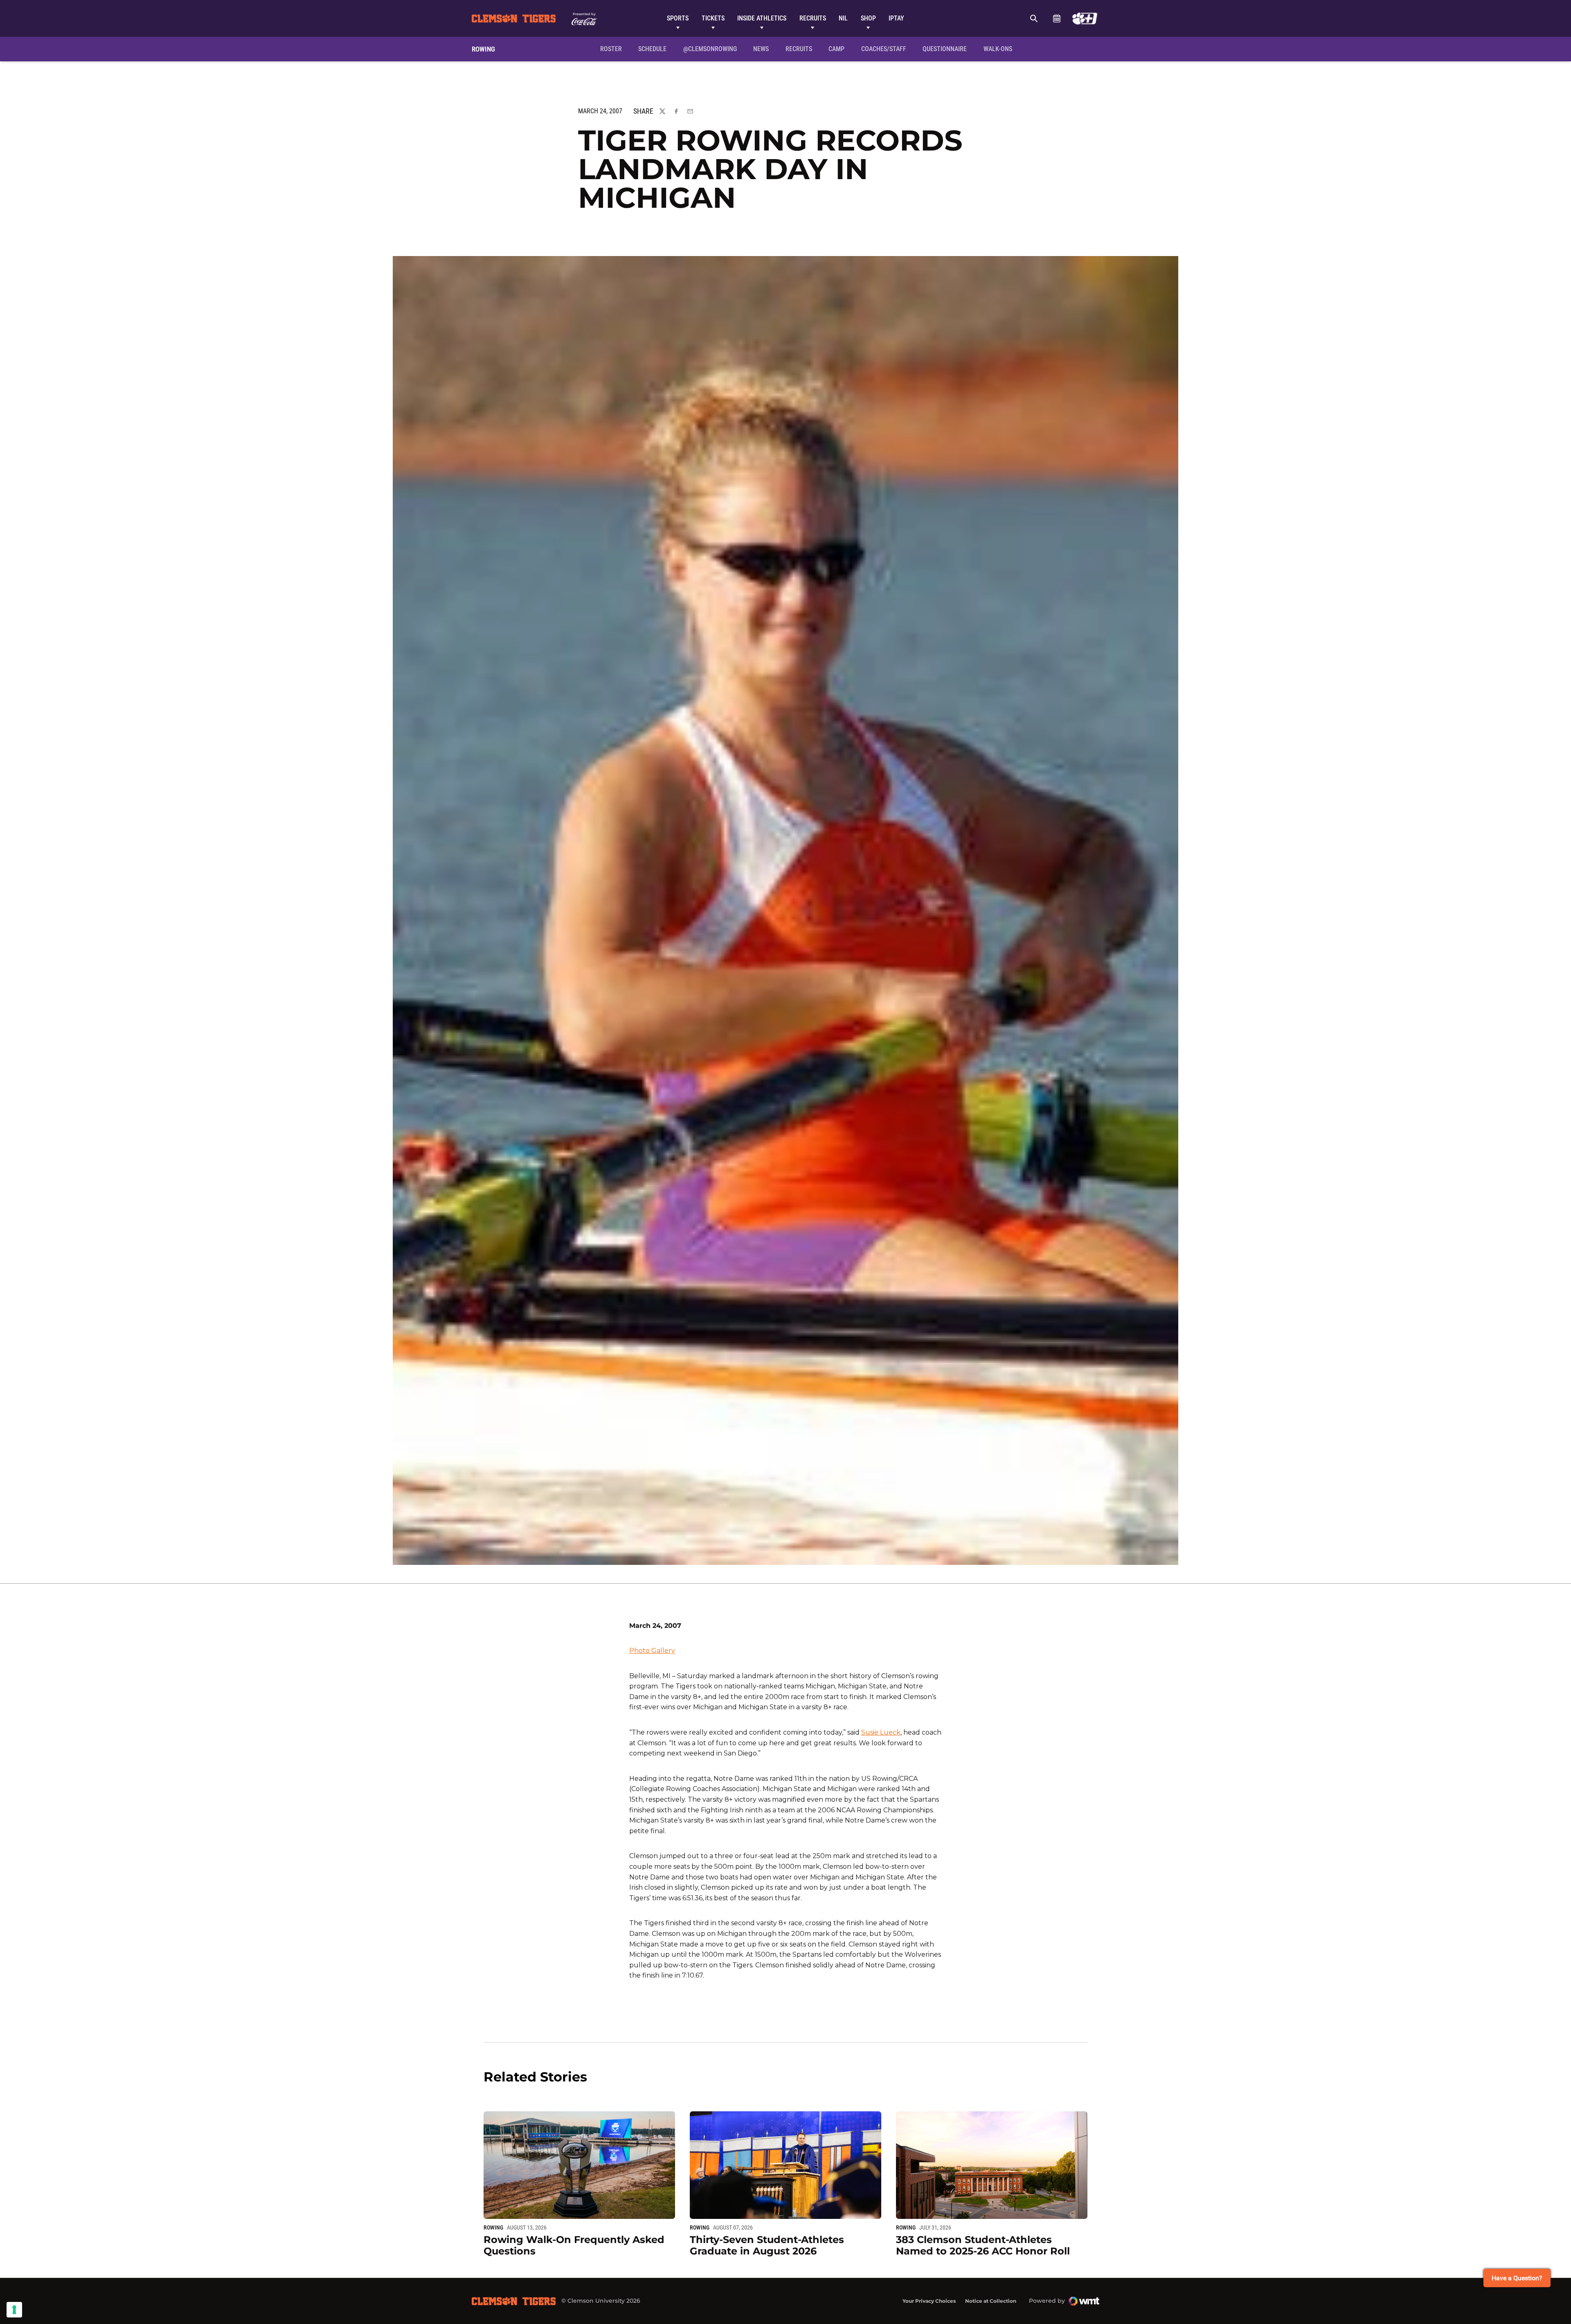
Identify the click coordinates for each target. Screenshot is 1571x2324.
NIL (843, 18)
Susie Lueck (881, 1732)
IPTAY (896, 18)
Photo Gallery (652, 1651)
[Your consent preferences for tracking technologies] (14, 2310)
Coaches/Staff (884, 49)
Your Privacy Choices (929, 2301)
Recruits (813, 18)
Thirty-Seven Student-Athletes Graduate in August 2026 (767, 2245)
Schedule (1057, 18)
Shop (868, 18)
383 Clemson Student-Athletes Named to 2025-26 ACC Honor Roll (983, 2245)
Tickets (713, 18)
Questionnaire (945, 49)
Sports (678, 18)
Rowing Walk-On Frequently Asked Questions (574, 2245)
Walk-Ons (998, 49)
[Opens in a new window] (1085, 18)
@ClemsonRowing (710, 49)
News (761, 49)
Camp (836, 49)
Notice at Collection (991, 2301)
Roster (611, 49)
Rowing (493, 2227)
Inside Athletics (762, 18)
